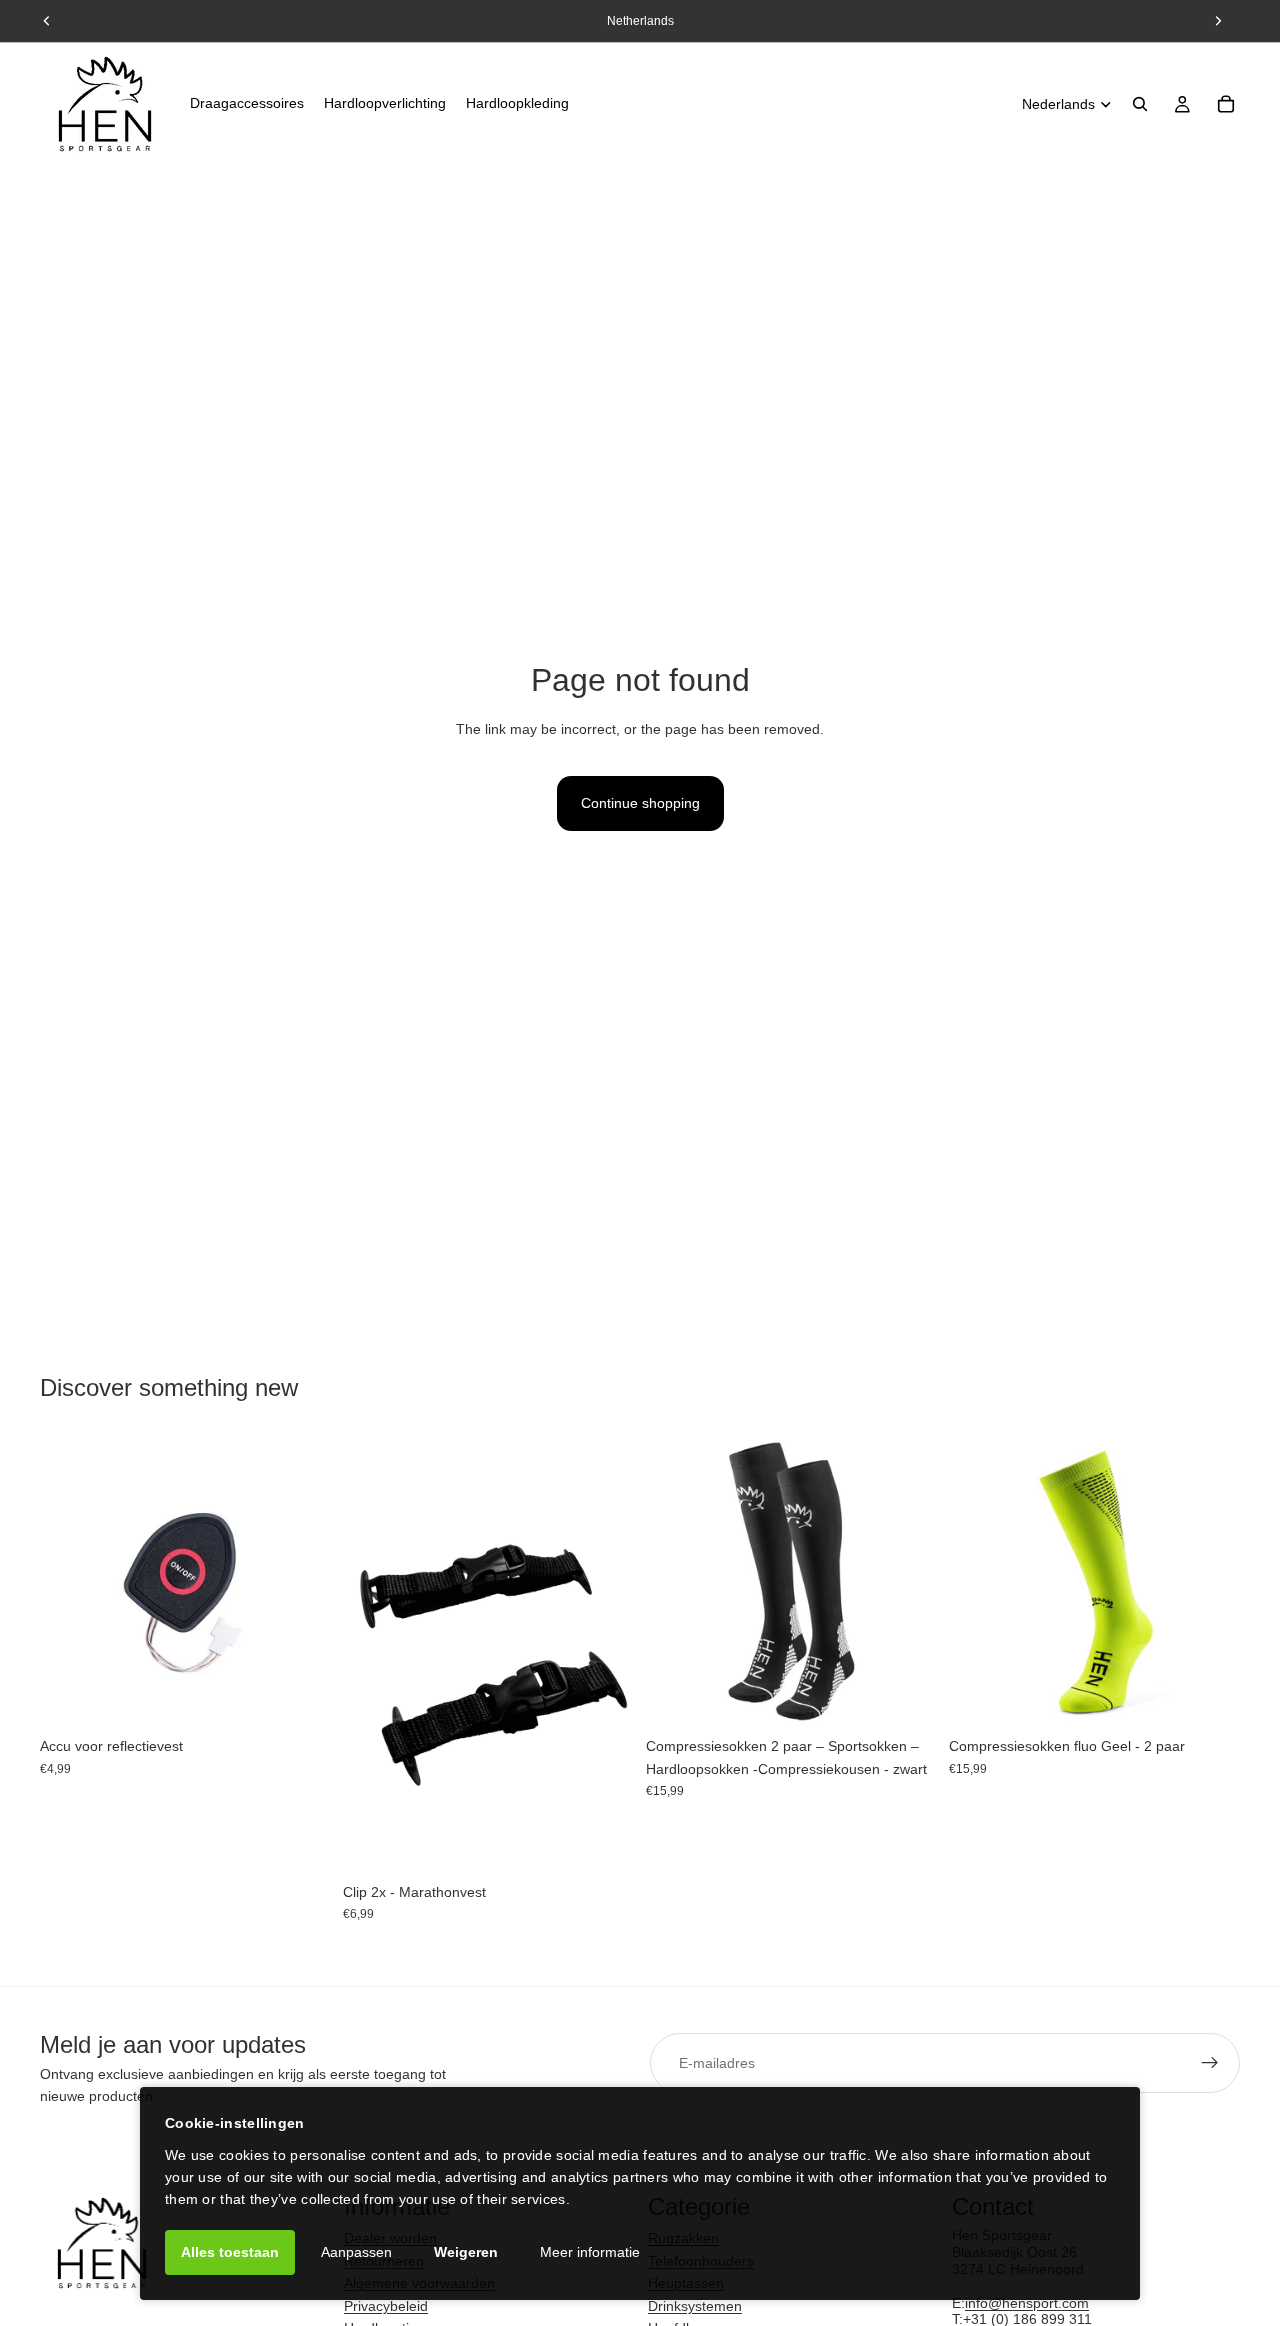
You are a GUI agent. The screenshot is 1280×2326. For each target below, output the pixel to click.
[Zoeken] (1140, 104)
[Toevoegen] (300, 1697)
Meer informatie (590, 2252)
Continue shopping (640, 803)
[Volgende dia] (907, 1582)
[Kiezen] (906, 1697)
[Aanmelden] (1210, 2063)
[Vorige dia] (676, 1582)
